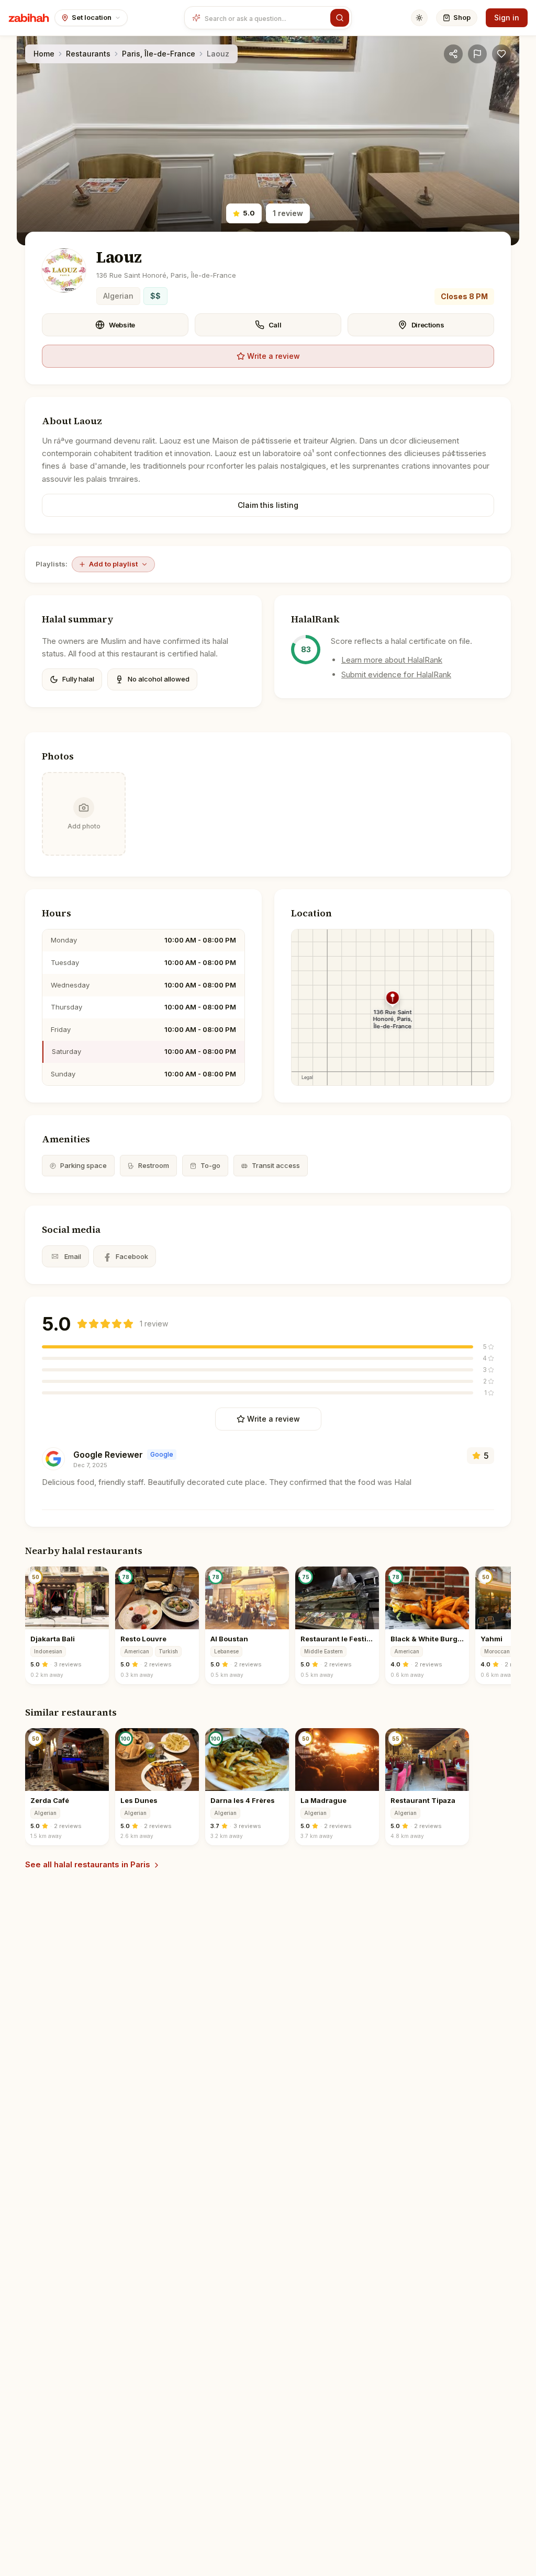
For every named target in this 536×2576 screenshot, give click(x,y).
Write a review (273, 356)
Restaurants (88, 54)
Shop (462, 17)
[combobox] (265, 18)
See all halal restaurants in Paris (88, 1864)
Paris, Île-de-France (159, 54)
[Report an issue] (477, 54)
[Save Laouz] (501, 54)
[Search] (340, 18)
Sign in (507, 18)
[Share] (453, 54)
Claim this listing (268, 505)
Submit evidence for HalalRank (396, 674)
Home (44, 54)
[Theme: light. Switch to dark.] (419, 18)
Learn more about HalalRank (392, 660)
